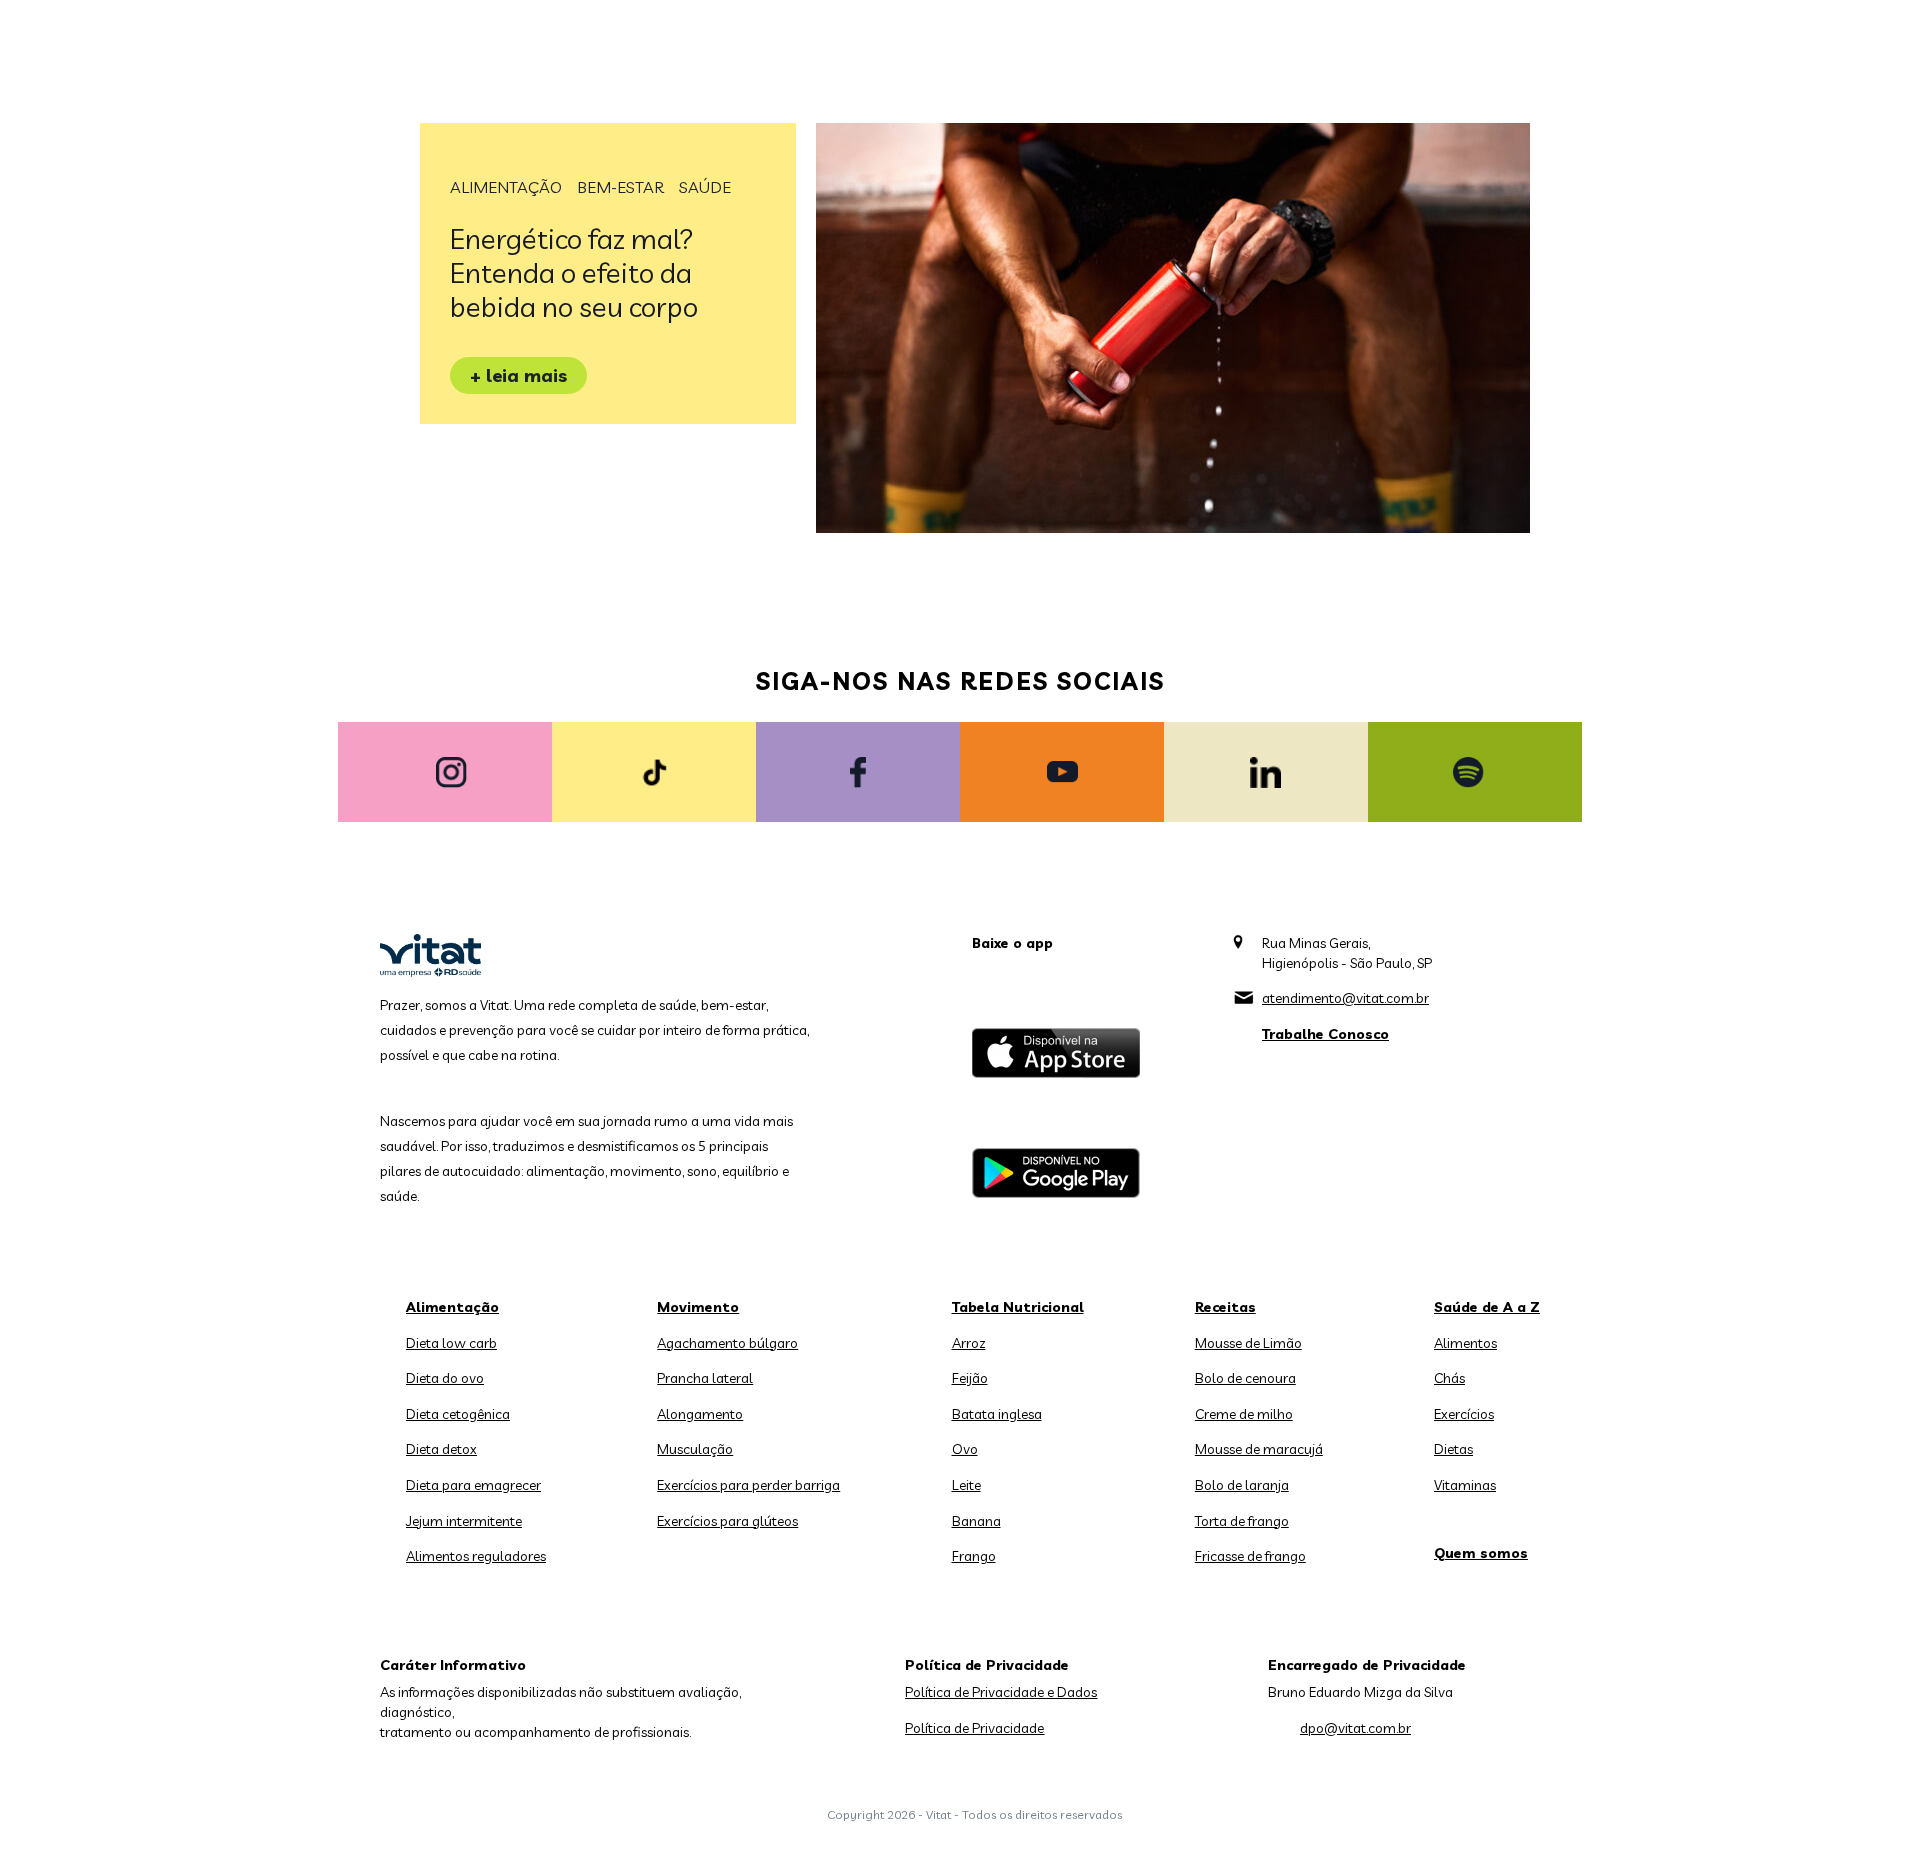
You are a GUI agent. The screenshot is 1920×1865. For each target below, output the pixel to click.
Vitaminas (1465, 1485)
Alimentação (506, 187)
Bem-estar (620, 187)
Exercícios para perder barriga (748, 1485)
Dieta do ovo (445, 1378)
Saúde (705, 187)
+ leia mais (518, 375)
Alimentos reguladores (476, 1556)
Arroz (969, 1343)
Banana (976, 1521)
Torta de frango (1242, 1521)
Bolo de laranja (1242, 1485)
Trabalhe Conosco (1325, 1034)
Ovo (965, 1449)
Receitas (1225, 1307)
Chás (1449, 1378)
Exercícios (1464, 1414)
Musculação (695, 1449)
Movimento (698, 1307)
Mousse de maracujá (1259, 1449)
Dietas (1453, 1449)
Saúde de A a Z (1487, 1307)
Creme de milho (1244, 1414)
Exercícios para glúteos (727, 1521)
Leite (966, 1485)
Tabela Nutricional (1018, 1307)
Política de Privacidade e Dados (1001, 1692)
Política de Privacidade (974, 1728)
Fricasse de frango (1250, 1556)
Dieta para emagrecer (473, 1485)
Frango (974, 1556)
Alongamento (700, 1414)
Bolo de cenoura (1245, 1378)
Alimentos (1465, 1343)
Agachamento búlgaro (727, 1343)
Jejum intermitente (464, 1521)
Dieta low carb (451, 1343)
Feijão (970, 1378)
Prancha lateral (705, 1378)
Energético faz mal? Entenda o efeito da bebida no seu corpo (574, 272)
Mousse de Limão (1248, 1343)
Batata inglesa (997, 1414)
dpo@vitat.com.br (1355, 1728)
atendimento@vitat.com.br (1345, 998)
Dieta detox (441, 1449)
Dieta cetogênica (458, 1414)
